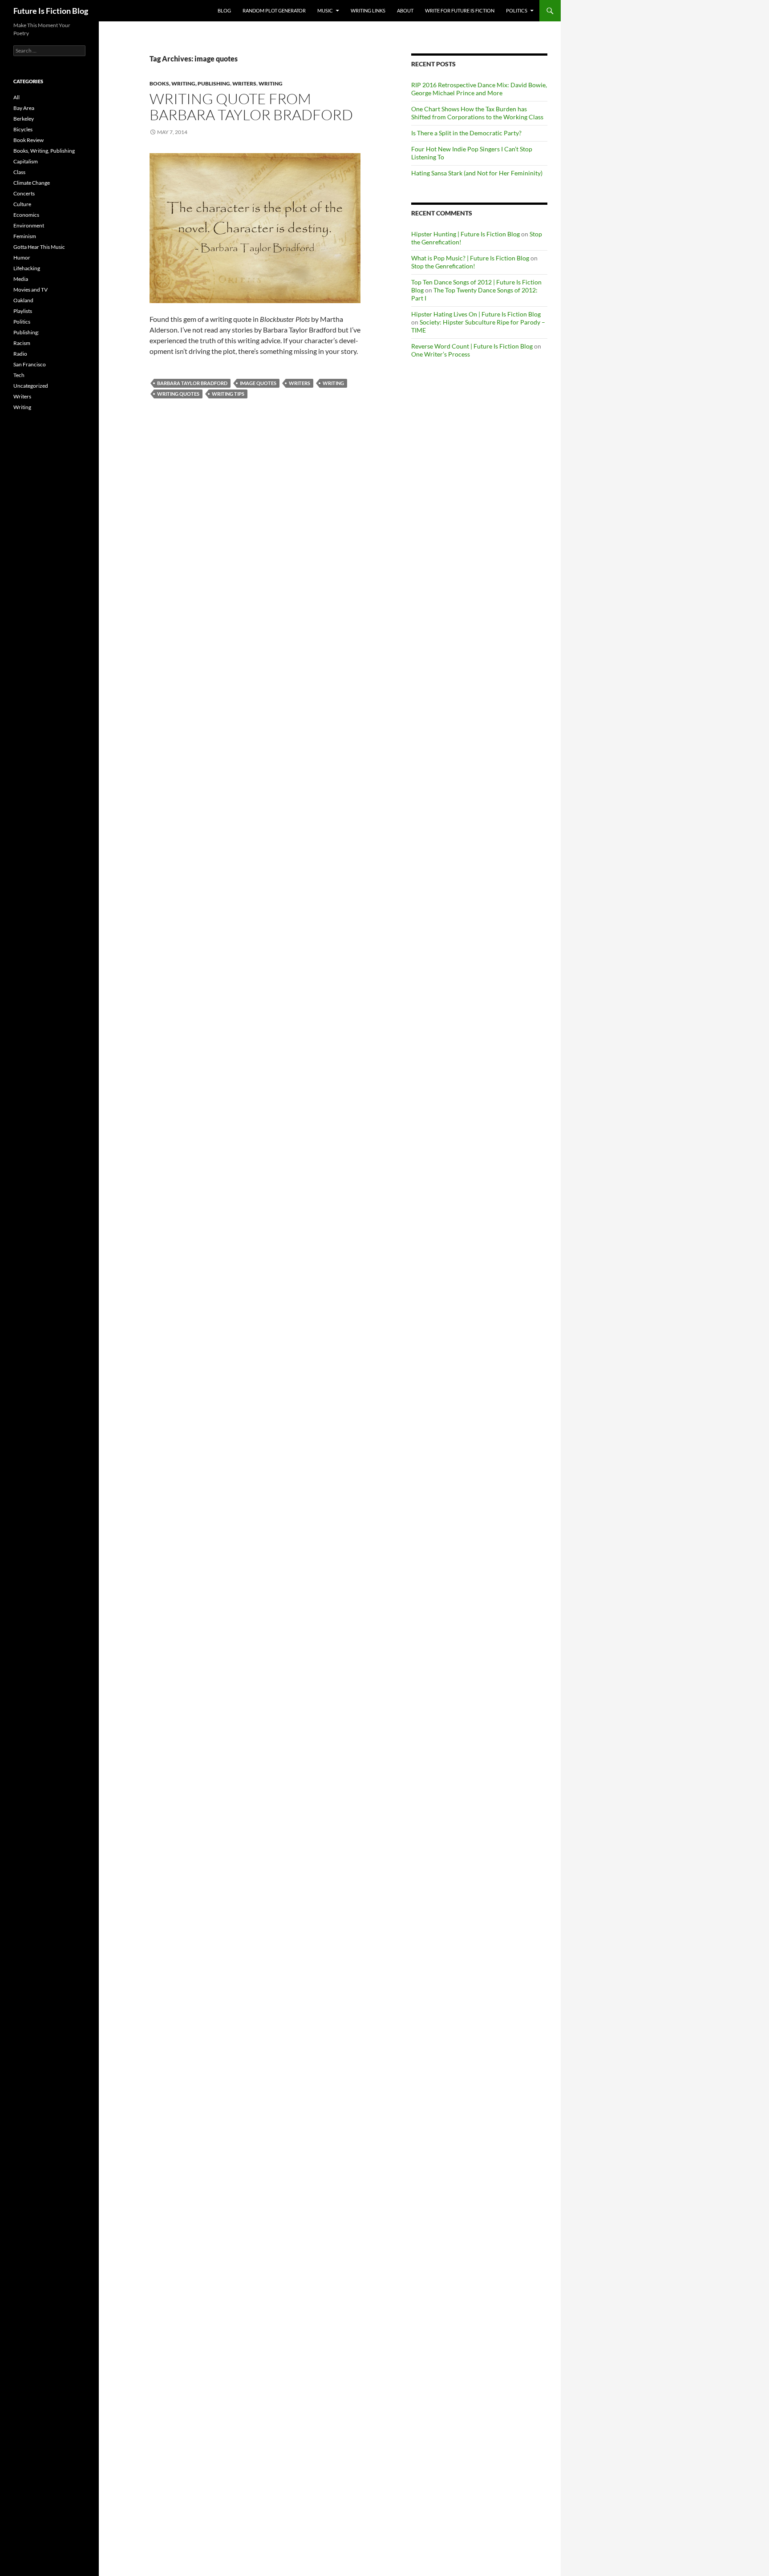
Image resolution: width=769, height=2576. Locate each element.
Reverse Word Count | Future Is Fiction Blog (472, 346)
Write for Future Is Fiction (460, 10)
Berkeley (24, 119)
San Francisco (30, 364)
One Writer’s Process (441, 354)
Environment (29, 225)
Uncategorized (31, 386)
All (16, 97)
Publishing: (26, 332)
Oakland (23, 300)
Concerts (24, 193)
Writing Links (368, 10)
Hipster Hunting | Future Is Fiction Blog (465, 234)
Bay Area (24, 108)
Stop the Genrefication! (443, 266)
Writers (244, 83)
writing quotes (178, 394)
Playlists (23, 311)
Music (325, 10)
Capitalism (26, 161)
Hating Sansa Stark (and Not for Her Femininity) (477, 173)
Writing (271, 83)
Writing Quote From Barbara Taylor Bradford (251, 107)
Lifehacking (27, 268)
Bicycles (23, 129)
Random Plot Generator (274, 10)
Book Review (28, 140)
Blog (224, 10)
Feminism (25, 236)
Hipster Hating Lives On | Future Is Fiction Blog (476, 314)
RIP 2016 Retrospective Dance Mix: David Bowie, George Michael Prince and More (479, 89)
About (405, 10)
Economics (26, 215)
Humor (22, 258)
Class (19, 172)
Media (21, 279)
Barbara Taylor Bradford (192, 383)
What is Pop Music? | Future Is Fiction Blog (470, 258)
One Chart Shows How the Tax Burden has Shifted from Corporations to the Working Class (477, 113)
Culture (22, 204)
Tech (19, 375)
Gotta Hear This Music (39, 247)
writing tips (228, 394)
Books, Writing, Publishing (190, 83)
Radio (20, 354)
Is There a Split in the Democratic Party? (466, 133)
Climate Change (32, 183)
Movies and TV (30, 290)
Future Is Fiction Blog (51, 11)
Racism (22, 343)
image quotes (258, 383)
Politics (517, 10)
